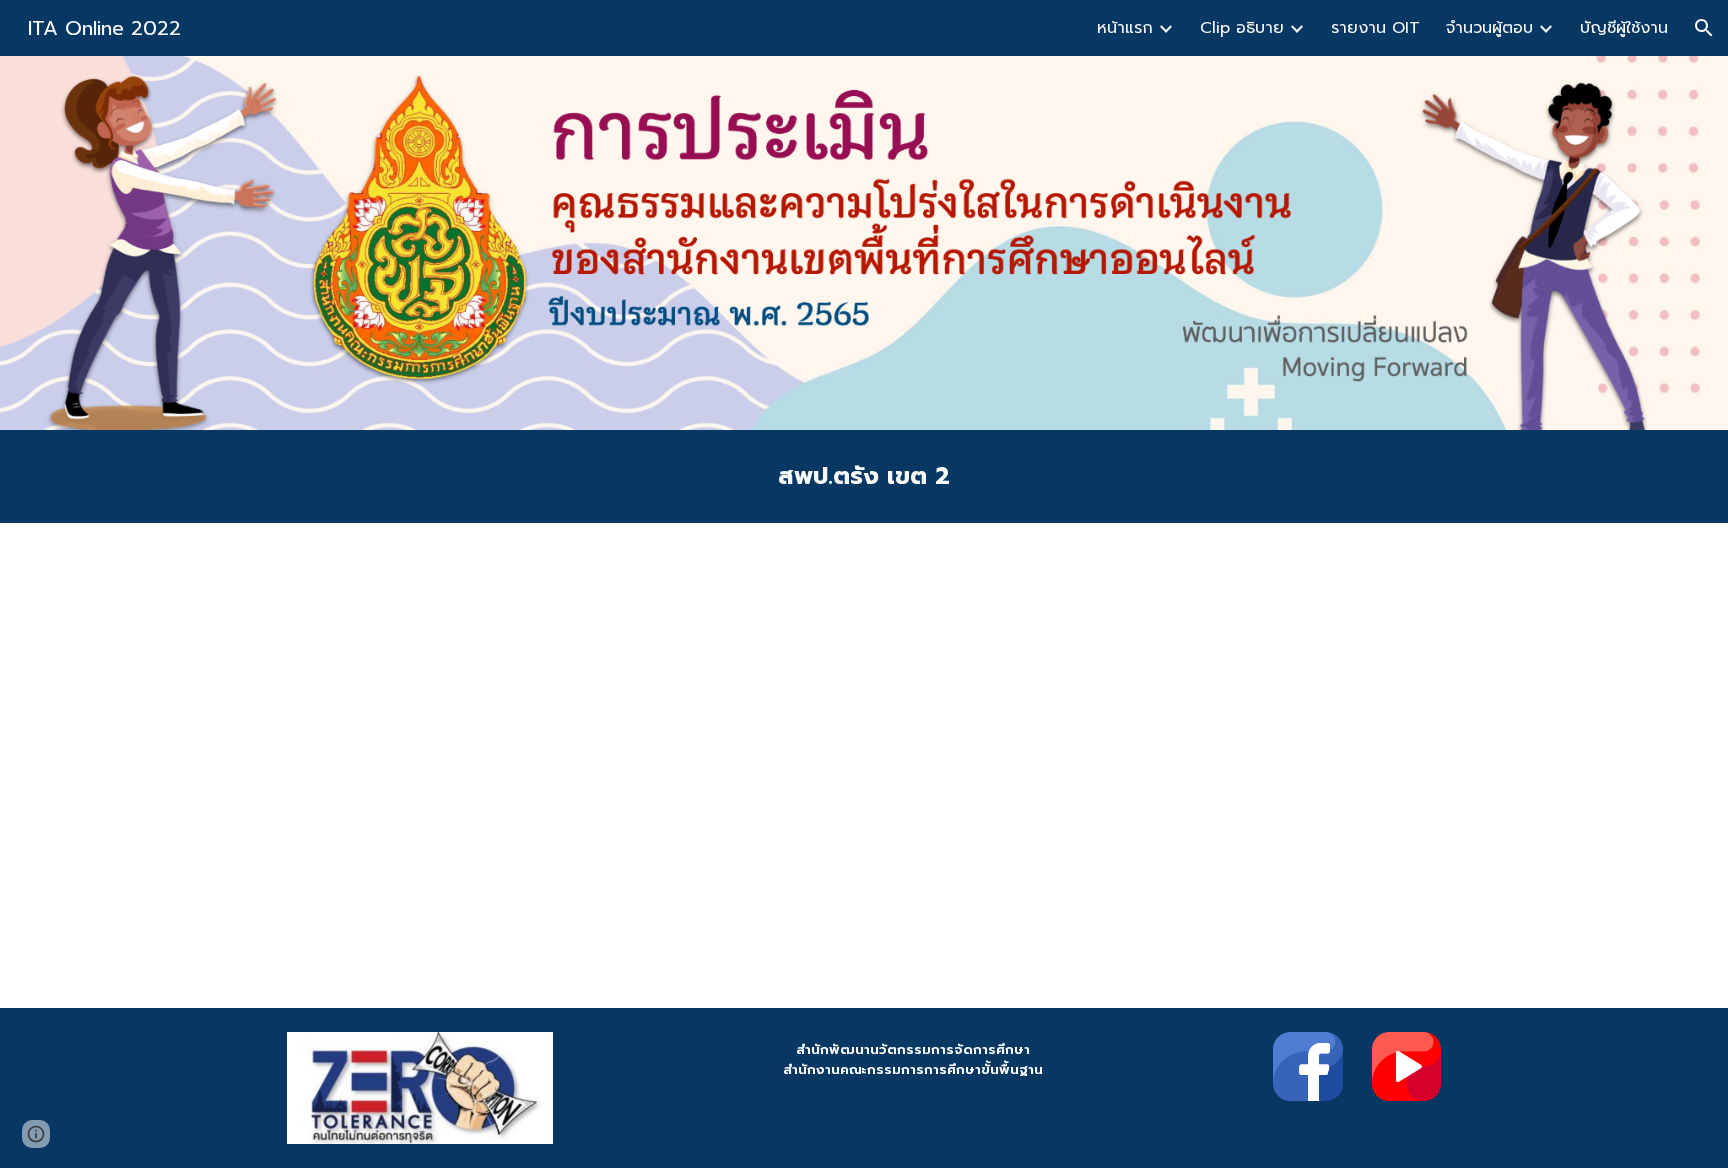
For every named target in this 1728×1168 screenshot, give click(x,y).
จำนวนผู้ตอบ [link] (1489, 28)
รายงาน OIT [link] (1375, 28)
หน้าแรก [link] (1125, 28)
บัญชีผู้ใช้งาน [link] (1624, 28)
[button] (1704, 28)
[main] (864, 476)
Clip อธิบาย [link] (1242, 28)
